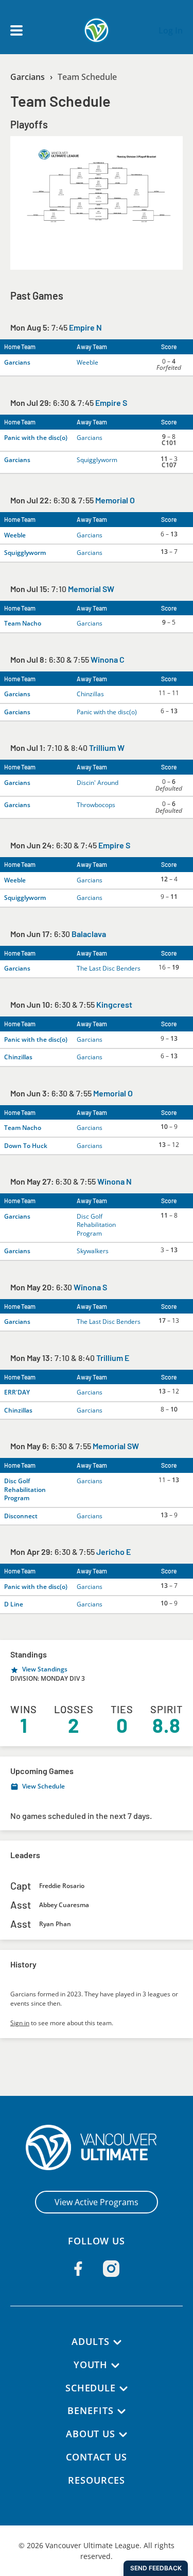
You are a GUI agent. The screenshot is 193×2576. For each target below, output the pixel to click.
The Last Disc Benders (109, 968)
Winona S (90, 1287)
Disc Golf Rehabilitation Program (96, 1225)
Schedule (91, 2388)
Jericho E (113, 1552)
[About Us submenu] (123, 2435)
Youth (91, 2365)
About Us (91, 2434)
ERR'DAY (17, 1392)
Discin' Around (98, 783)
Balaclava (89, 934)
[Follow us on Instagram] (111, 2269)
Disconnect (21, 1516)
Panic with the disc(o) (36, 438)
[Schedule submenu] (124, 2389)
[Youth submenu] (115, 2366)
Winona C (108, 659)
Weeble (87, 362)
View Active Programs (97, 2202)
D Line (14, 1604)
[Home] (97, 2147)
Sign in (20, 2023)
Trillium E (113, 1358)
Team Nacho (23, 623)
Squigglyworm (97, 460)
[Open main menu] (16, 30)
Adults (90, 2341)
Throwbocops (96, 805)
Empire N (85, 327)
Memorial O (115, 500)
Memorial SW (91, 589)
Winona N (115, 1181)
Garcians (28, 77)
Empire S (111, 403)
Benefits (90, 2410)
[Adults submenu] (117, 2342)
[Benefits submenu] (121, 2411)
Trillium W (107, 748)
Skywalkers (93, 1251)
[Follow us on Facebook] (78, 2269)
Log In (171, 30)
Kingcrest (114, 1004)
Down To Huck (26, 1146)
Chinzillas (90, 694)
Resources (96, 2480)
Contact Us (97, 2457)
